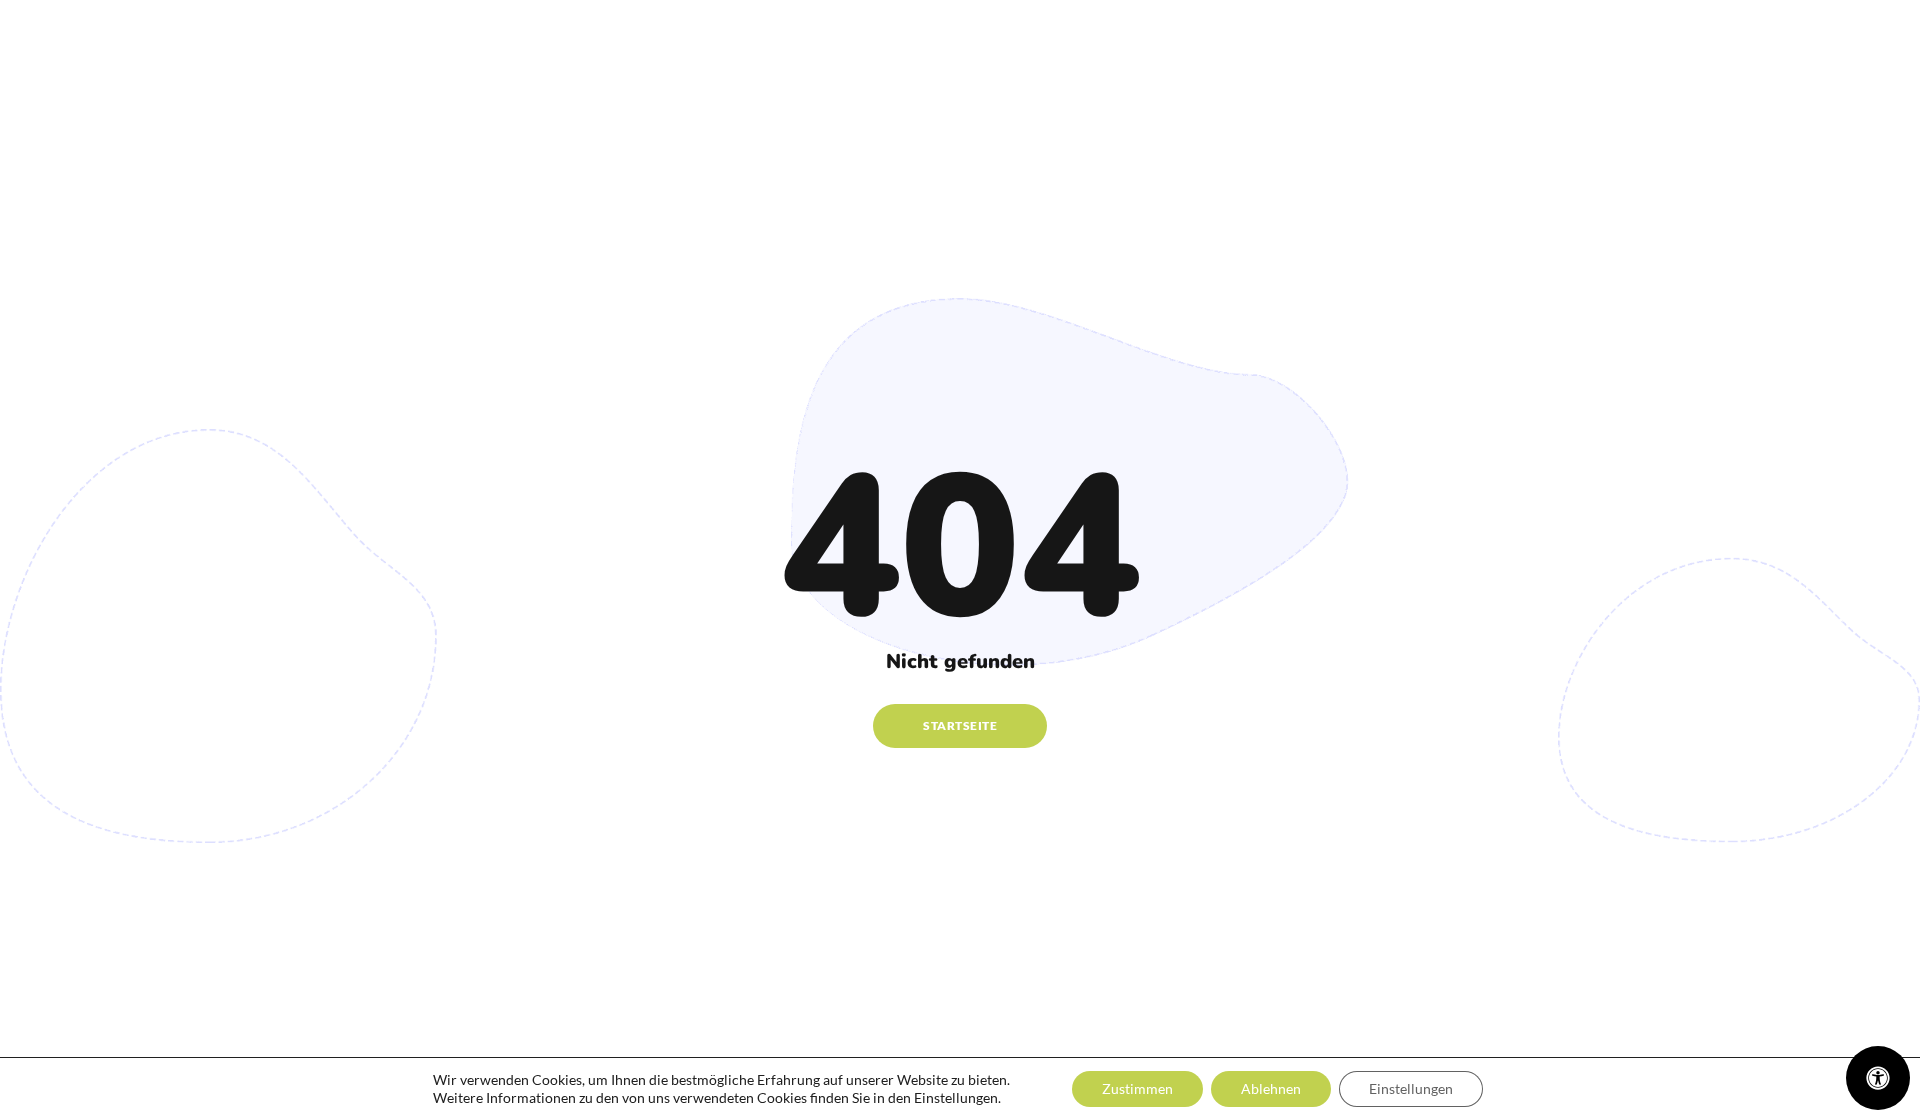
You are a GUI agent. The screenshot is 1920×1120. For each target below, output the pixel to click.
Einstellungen (1411, 1088)
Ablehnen (1271, 1088)
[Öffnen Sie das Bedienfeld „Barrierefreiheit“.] (1878, 1078)
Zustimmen (1137, 1088)
